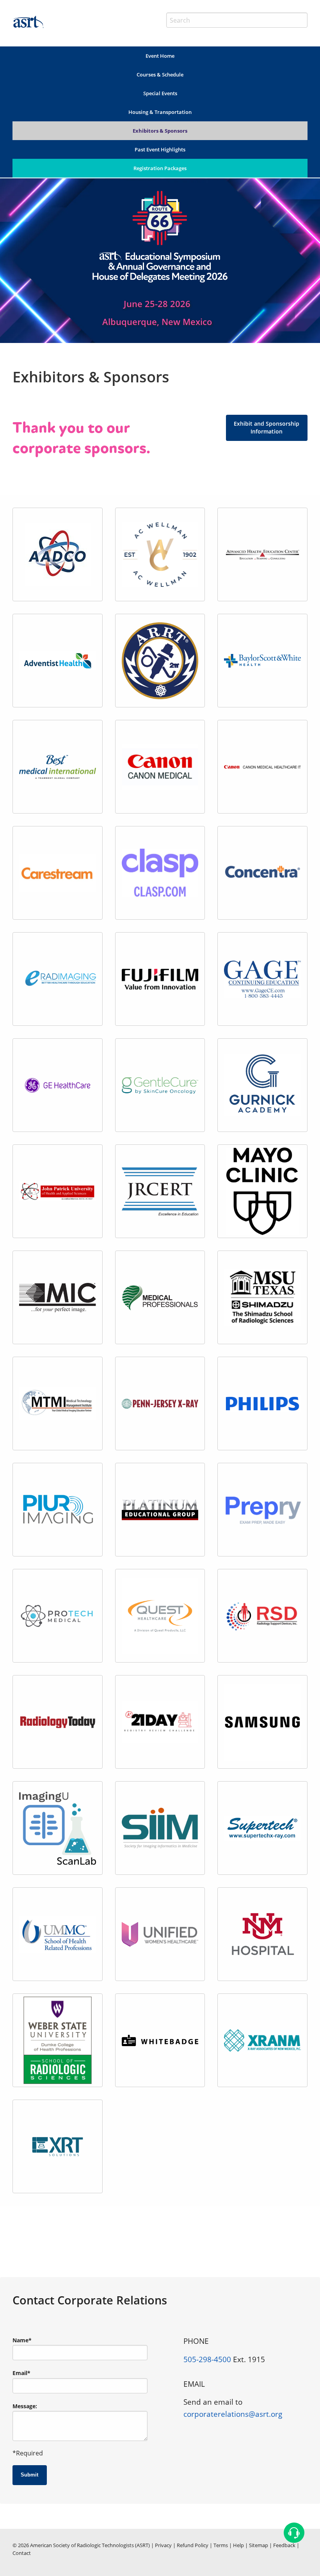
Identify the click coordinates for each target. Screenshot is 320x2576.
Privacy (163, 2545)
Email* (21, 2373)
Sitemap (259, 2545)
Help (238, 2545)
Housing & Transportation (160, 112)
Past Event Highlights (160, 149)
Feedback (284, 2545)
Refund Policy (193, 2545)
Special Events (160, 93)
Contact (22, 2553)
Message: (25, 2406)
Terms (221, 2545)
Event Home (160, 56)
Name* (22, 2340)
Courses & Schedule (160, 75)
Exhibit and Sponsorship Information (267, 427)
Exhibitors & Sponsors (160, 131)
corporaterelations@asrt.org (233, 2414)
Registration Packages (160, 168)
